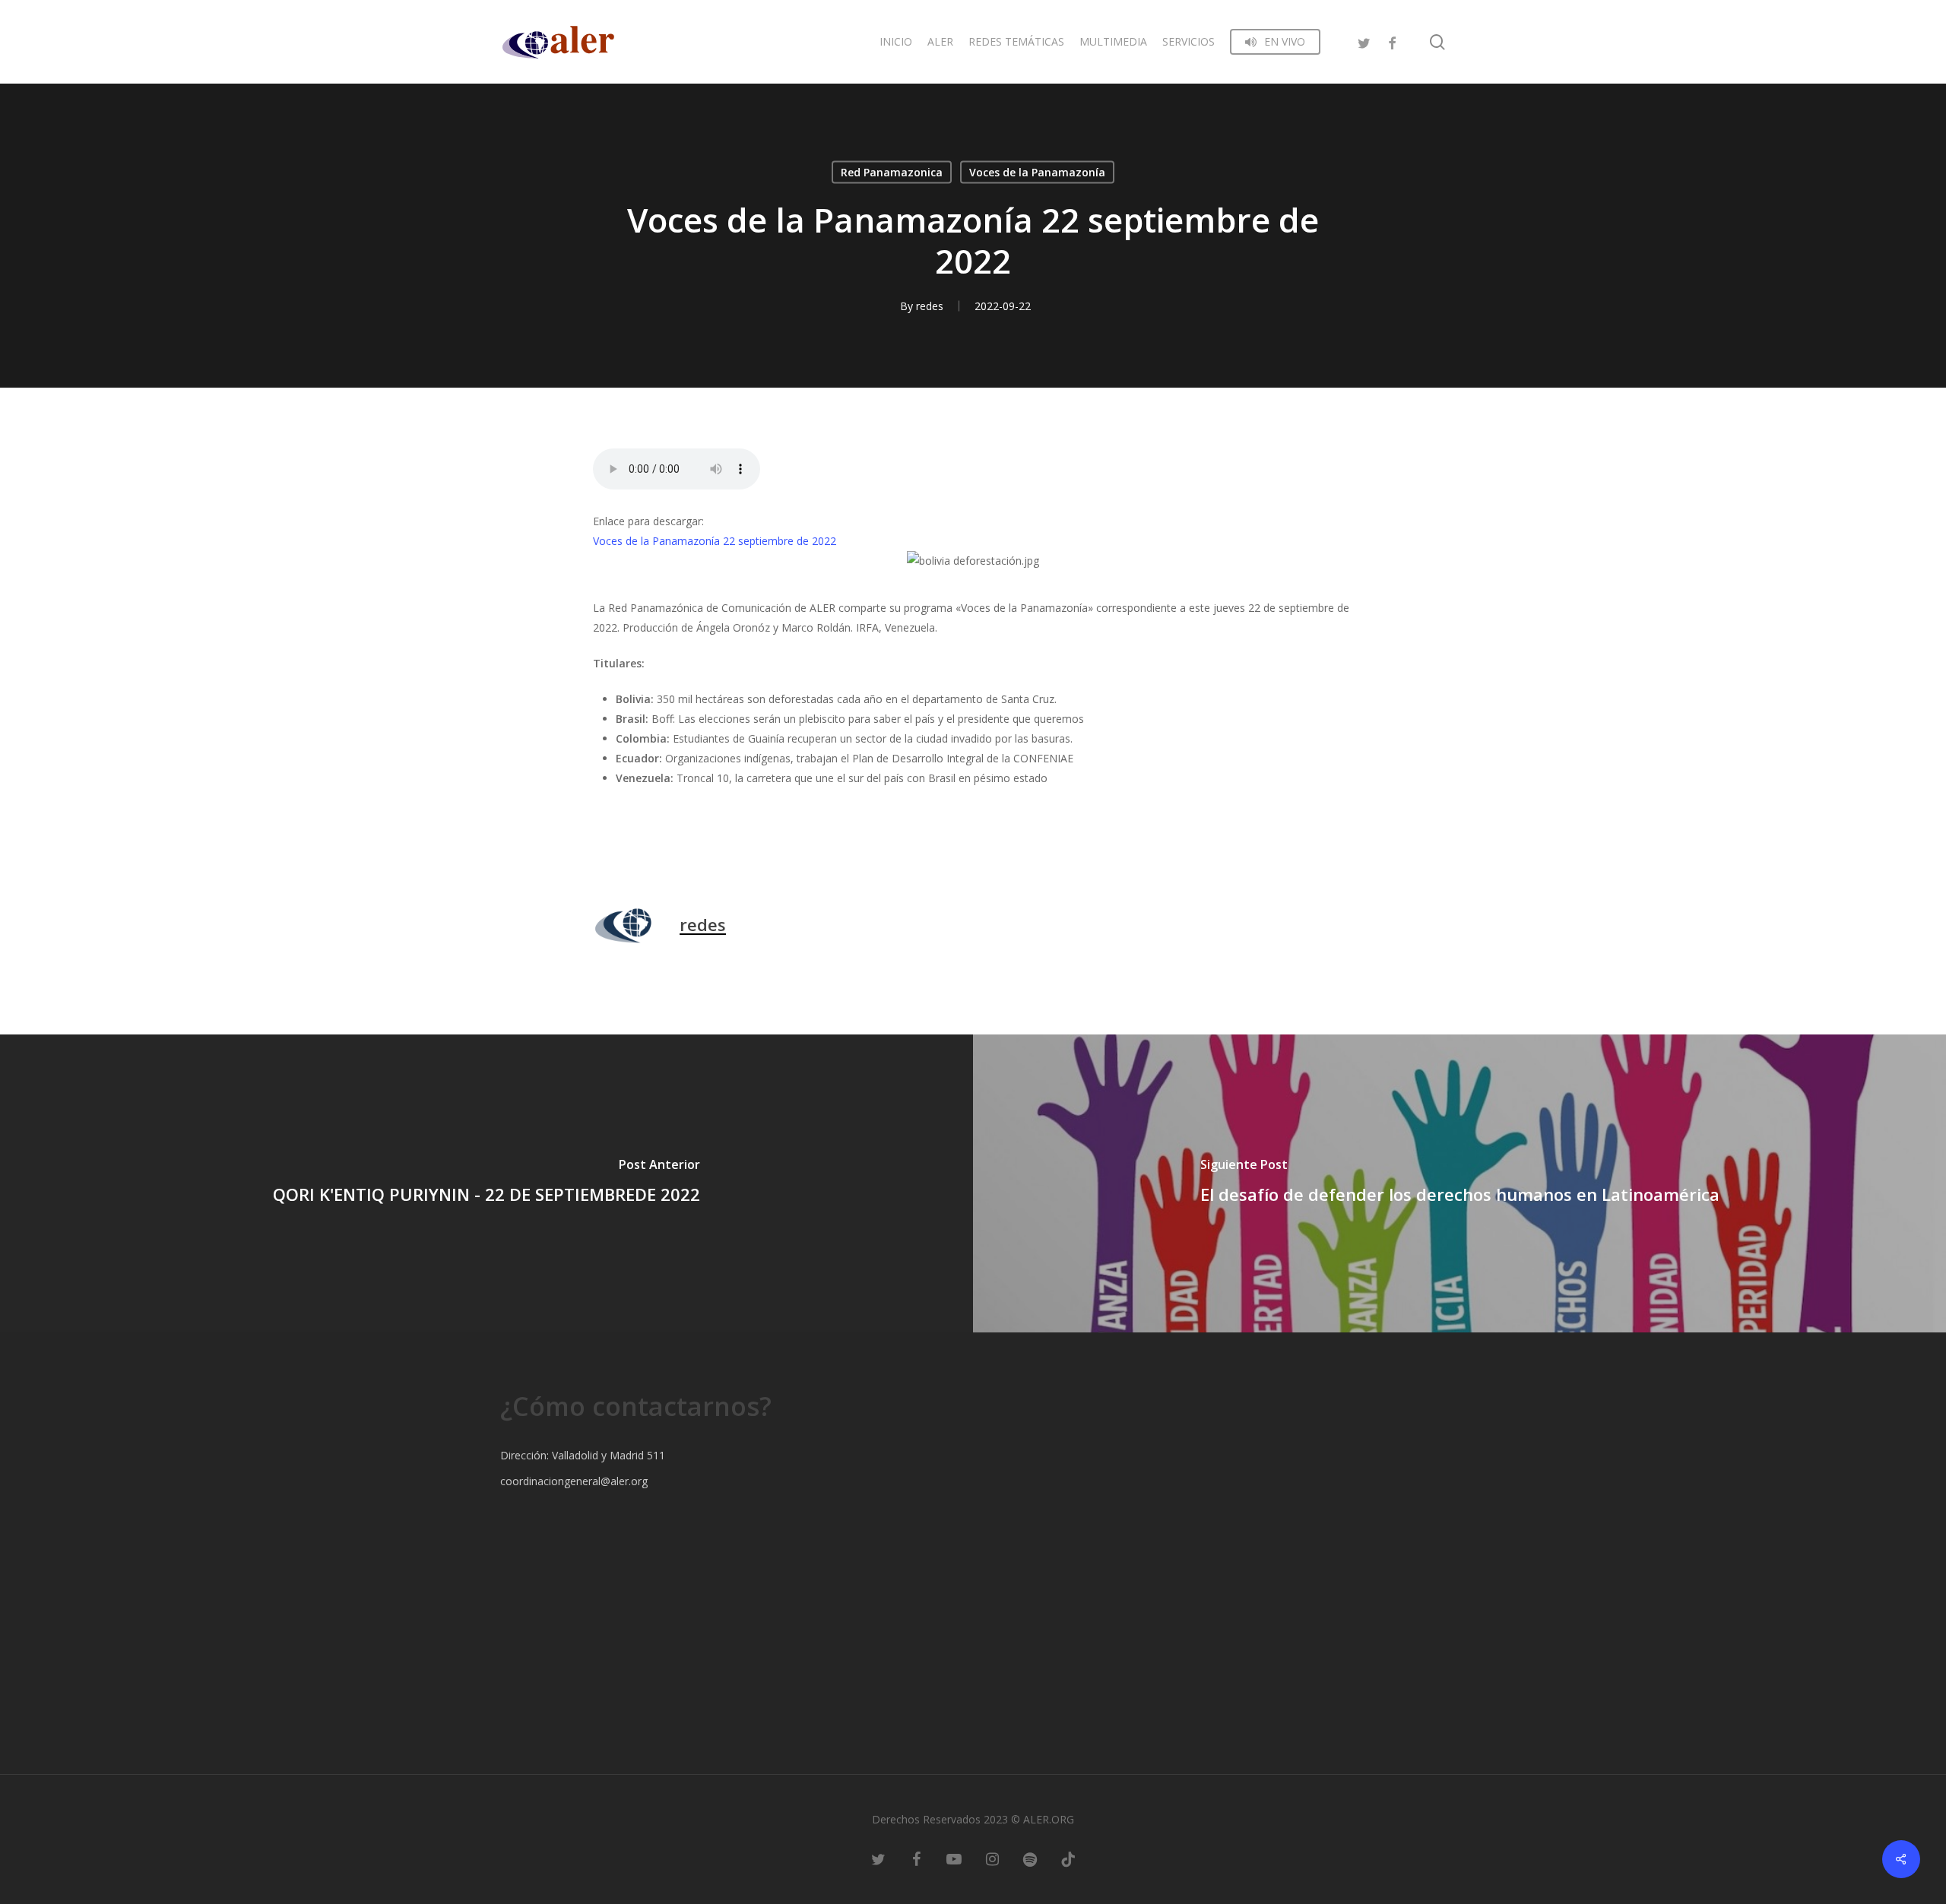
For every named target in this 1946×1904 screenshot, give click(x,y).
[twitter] (1364, 41)
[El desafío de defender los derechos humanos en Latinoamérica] (1459, 1183)
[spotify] (1030, 1858)
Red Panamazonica (892, 172)
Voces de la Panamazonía (1037, 172)
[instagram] (992, 1858)
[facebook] (1392, 41)
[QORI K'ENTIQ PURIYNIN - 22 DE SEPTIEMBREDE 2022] (486, 1183)
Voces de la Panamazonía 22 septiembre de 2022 (715, 541)
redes (930, 306)
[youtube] (954, 1858)
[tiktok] (1068, 1858)
